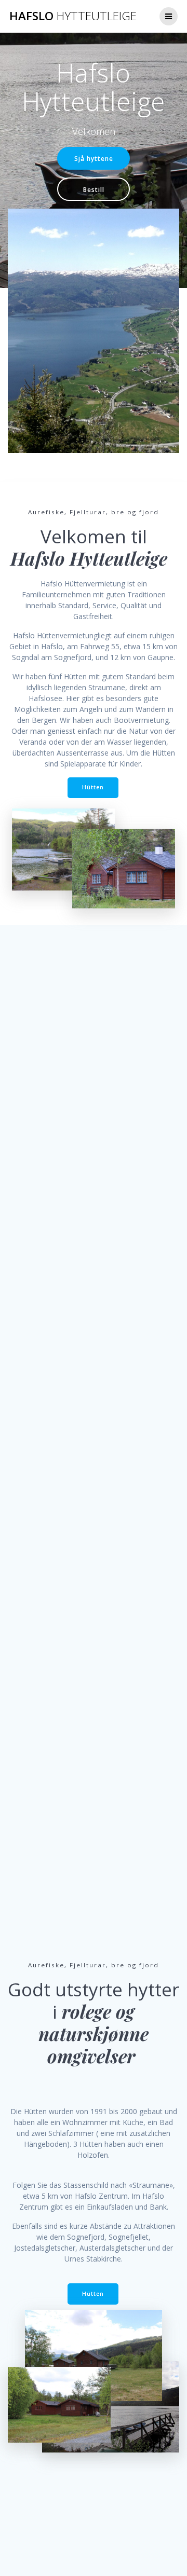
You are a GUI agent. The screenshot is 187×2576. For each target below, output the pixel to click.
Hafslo (73, 16)
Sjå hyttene (94, 158)
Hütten (93, 787)
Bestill (94, 189)
